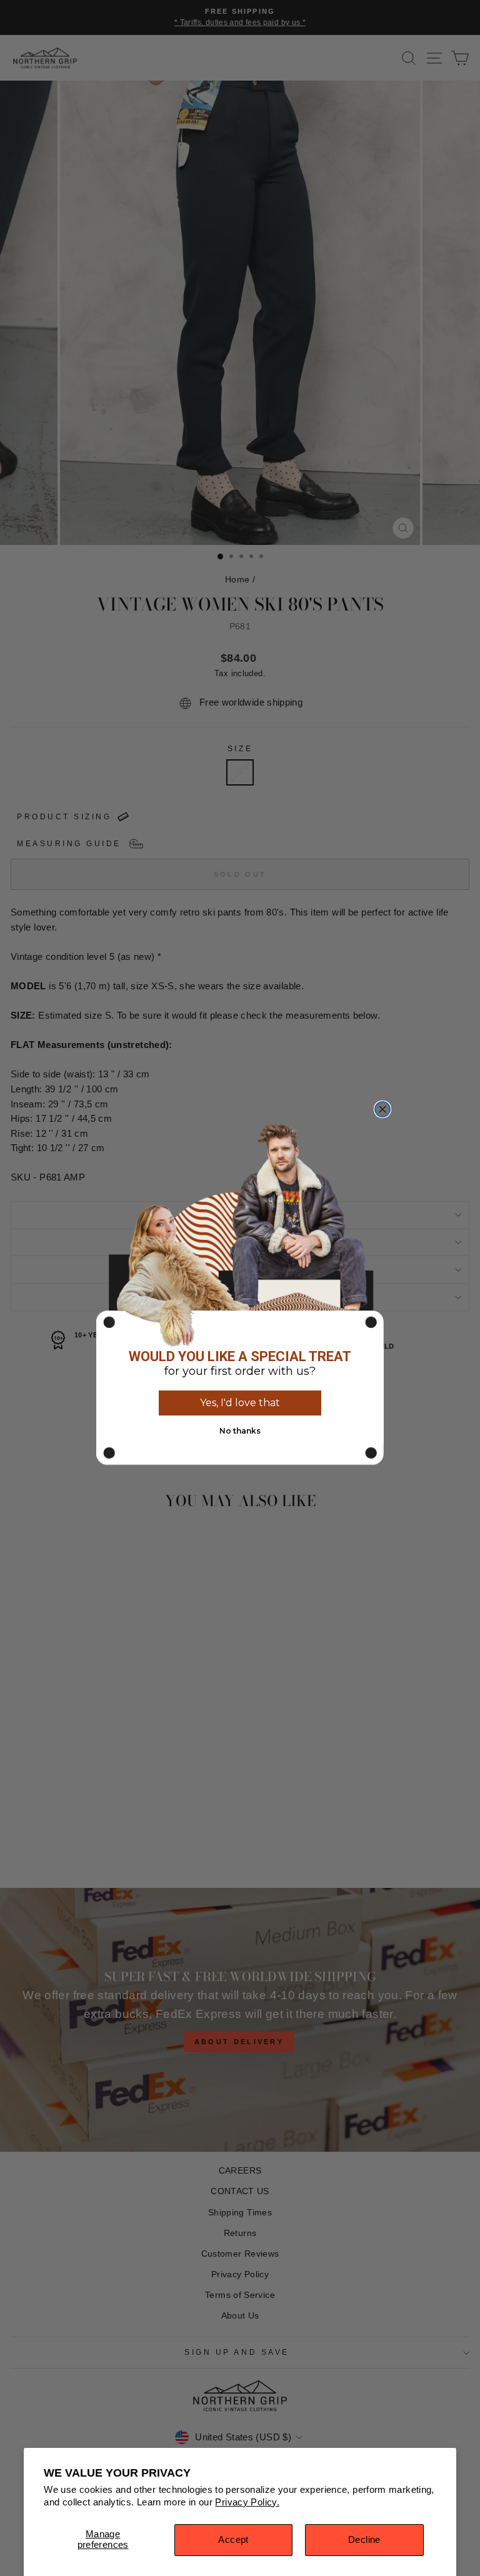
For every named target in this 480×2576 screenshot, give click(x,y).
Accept (233, 2540)
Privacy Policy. (247, 2502)
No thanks (240, 1431)
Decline (364, 2540)
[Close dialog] (382, 1109)
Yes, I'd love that (240, 1403)
